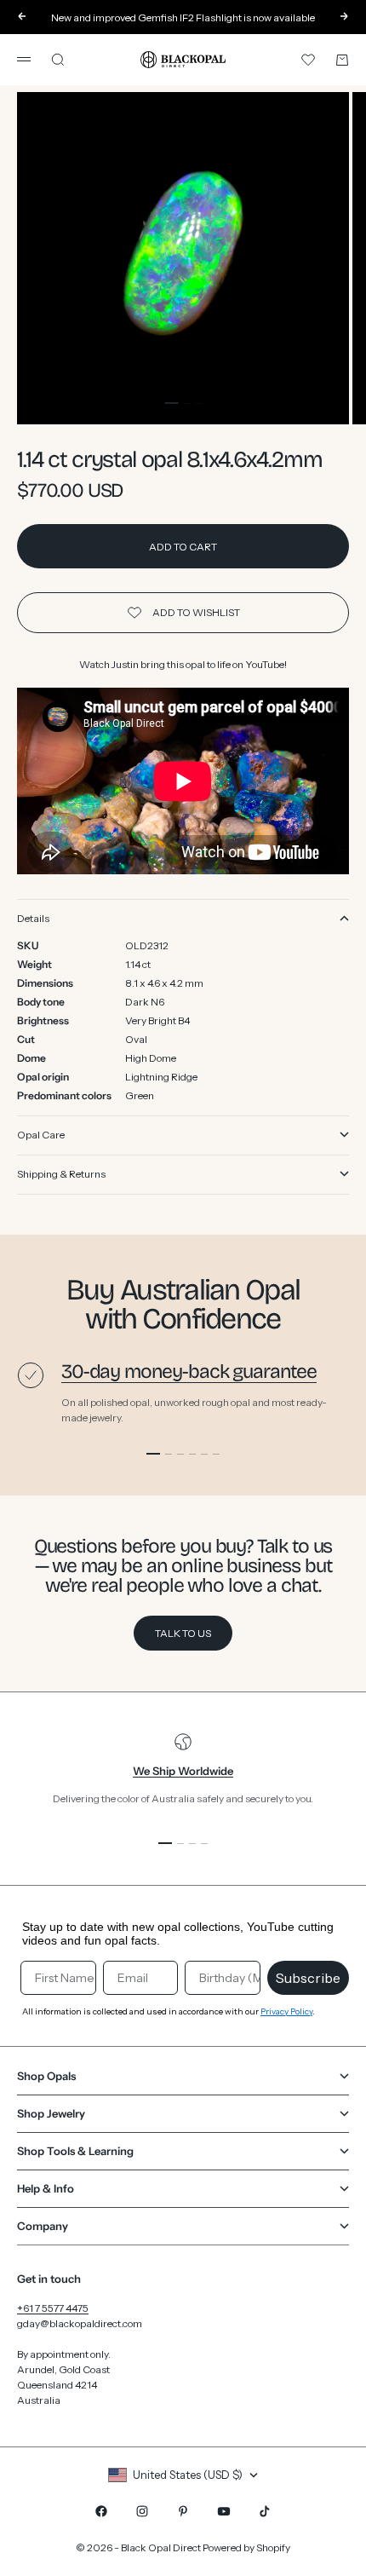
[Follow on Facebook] (101, 2511)
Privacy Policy (286, 2011)
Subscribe (308, 1978)
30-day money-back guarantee (189, 1372)
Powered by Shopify (246, 2547)
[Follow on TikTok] (265, 2511)
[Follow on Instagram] (142, 2511)
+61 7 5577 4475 (53, 2308)
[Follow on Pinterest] (183, 2511)
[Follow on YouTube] (224, 2511)
